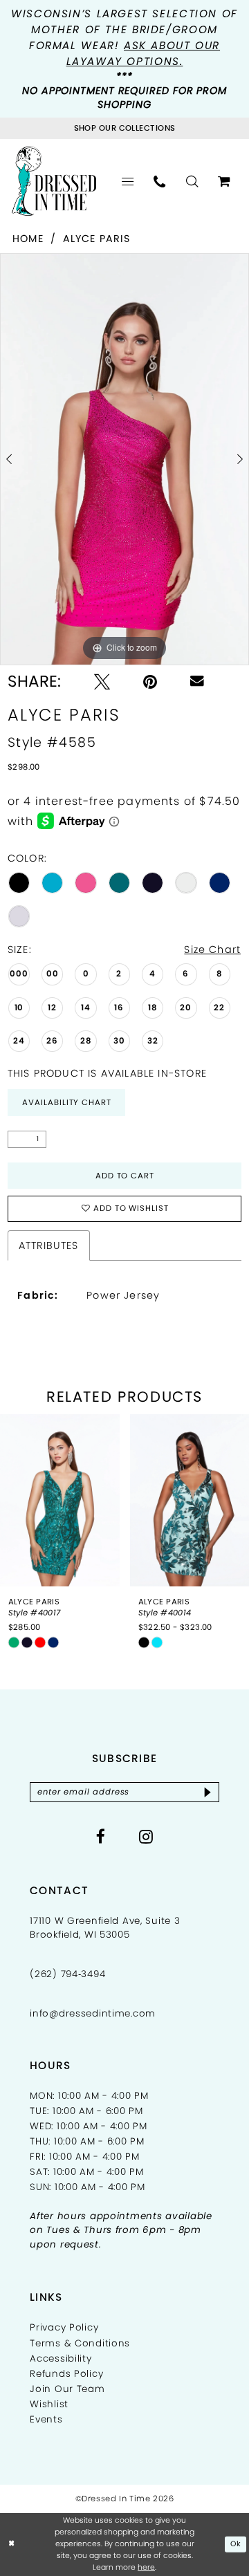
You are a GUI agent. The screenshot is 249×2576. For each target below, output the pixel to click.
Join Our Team (67, 2389)
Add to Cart (125, 1176)
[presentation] (60, 1500)
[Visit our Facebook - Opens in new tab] (101, 1836)
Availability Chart (67, 1102)
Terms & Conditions (80, 2343)
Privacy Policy (64, 2327)
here (146, 2567)
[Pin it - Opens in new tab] (150, 682)
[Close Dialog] (11, 2544)
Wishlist (49, 2404)
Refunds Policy (66, 2374)
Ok (236, 2544)
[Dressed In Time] (54, 181)
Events (46, 2419)
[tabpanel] (124, 459)
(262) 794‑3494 (67, 1974)
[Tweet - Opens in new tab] (102, 682)
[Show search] (192, 181)
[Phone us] (160, 181)
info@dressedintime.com (93, 2013)
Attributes (49, 1245)
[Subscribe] (207, 1792)
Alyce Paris (97, 239)
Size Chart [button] (212, 949)
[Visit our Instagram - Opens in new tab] (146, 1836)
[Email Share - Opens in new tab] (197, 681)
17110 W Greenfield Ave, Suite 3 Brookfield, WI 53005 (105, 1928)
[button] (128, 181)
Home (28, 239)
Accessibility (61, 2359)
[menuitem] (128, 181)
